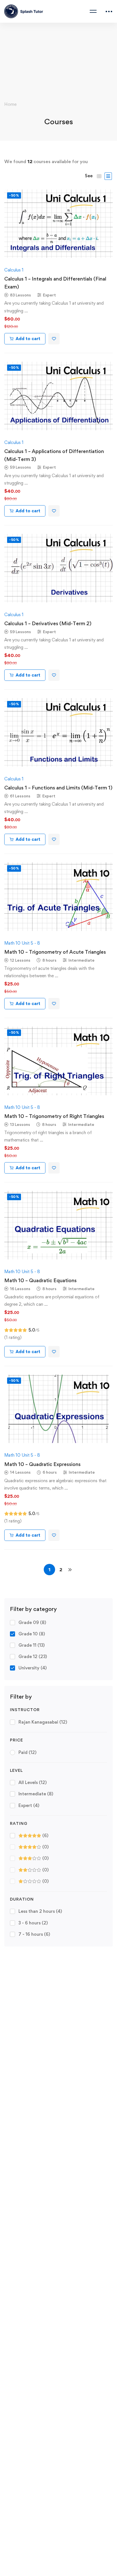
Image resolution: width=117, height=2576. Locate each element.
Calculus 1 (14, 270)
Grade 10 (32, 1634)
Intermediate (36, 1794)
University (33, 1668)
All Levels (33, 1782)
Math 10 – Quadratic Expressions (42, 1464)
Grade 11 (32, 1645)
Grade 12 (33, 1656)
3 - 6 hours (33, 1923)
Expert (29, 1805)
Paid (27, 1752)
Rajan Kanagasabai (43, 1722)
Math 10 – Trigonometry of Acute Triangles (55, 952)
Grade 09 (32, 1622)
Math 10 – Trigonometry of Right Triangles (54, 1116)
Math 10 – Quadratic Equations (40, 1280)
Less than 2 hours (40, 1911)
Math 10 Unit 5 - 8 (22, 943)
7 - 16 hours (34, 1934)
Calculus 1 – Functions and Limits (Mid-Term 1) (58, 788)
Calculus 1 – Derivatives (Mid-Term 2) (48, 623)
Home (10, 104)
